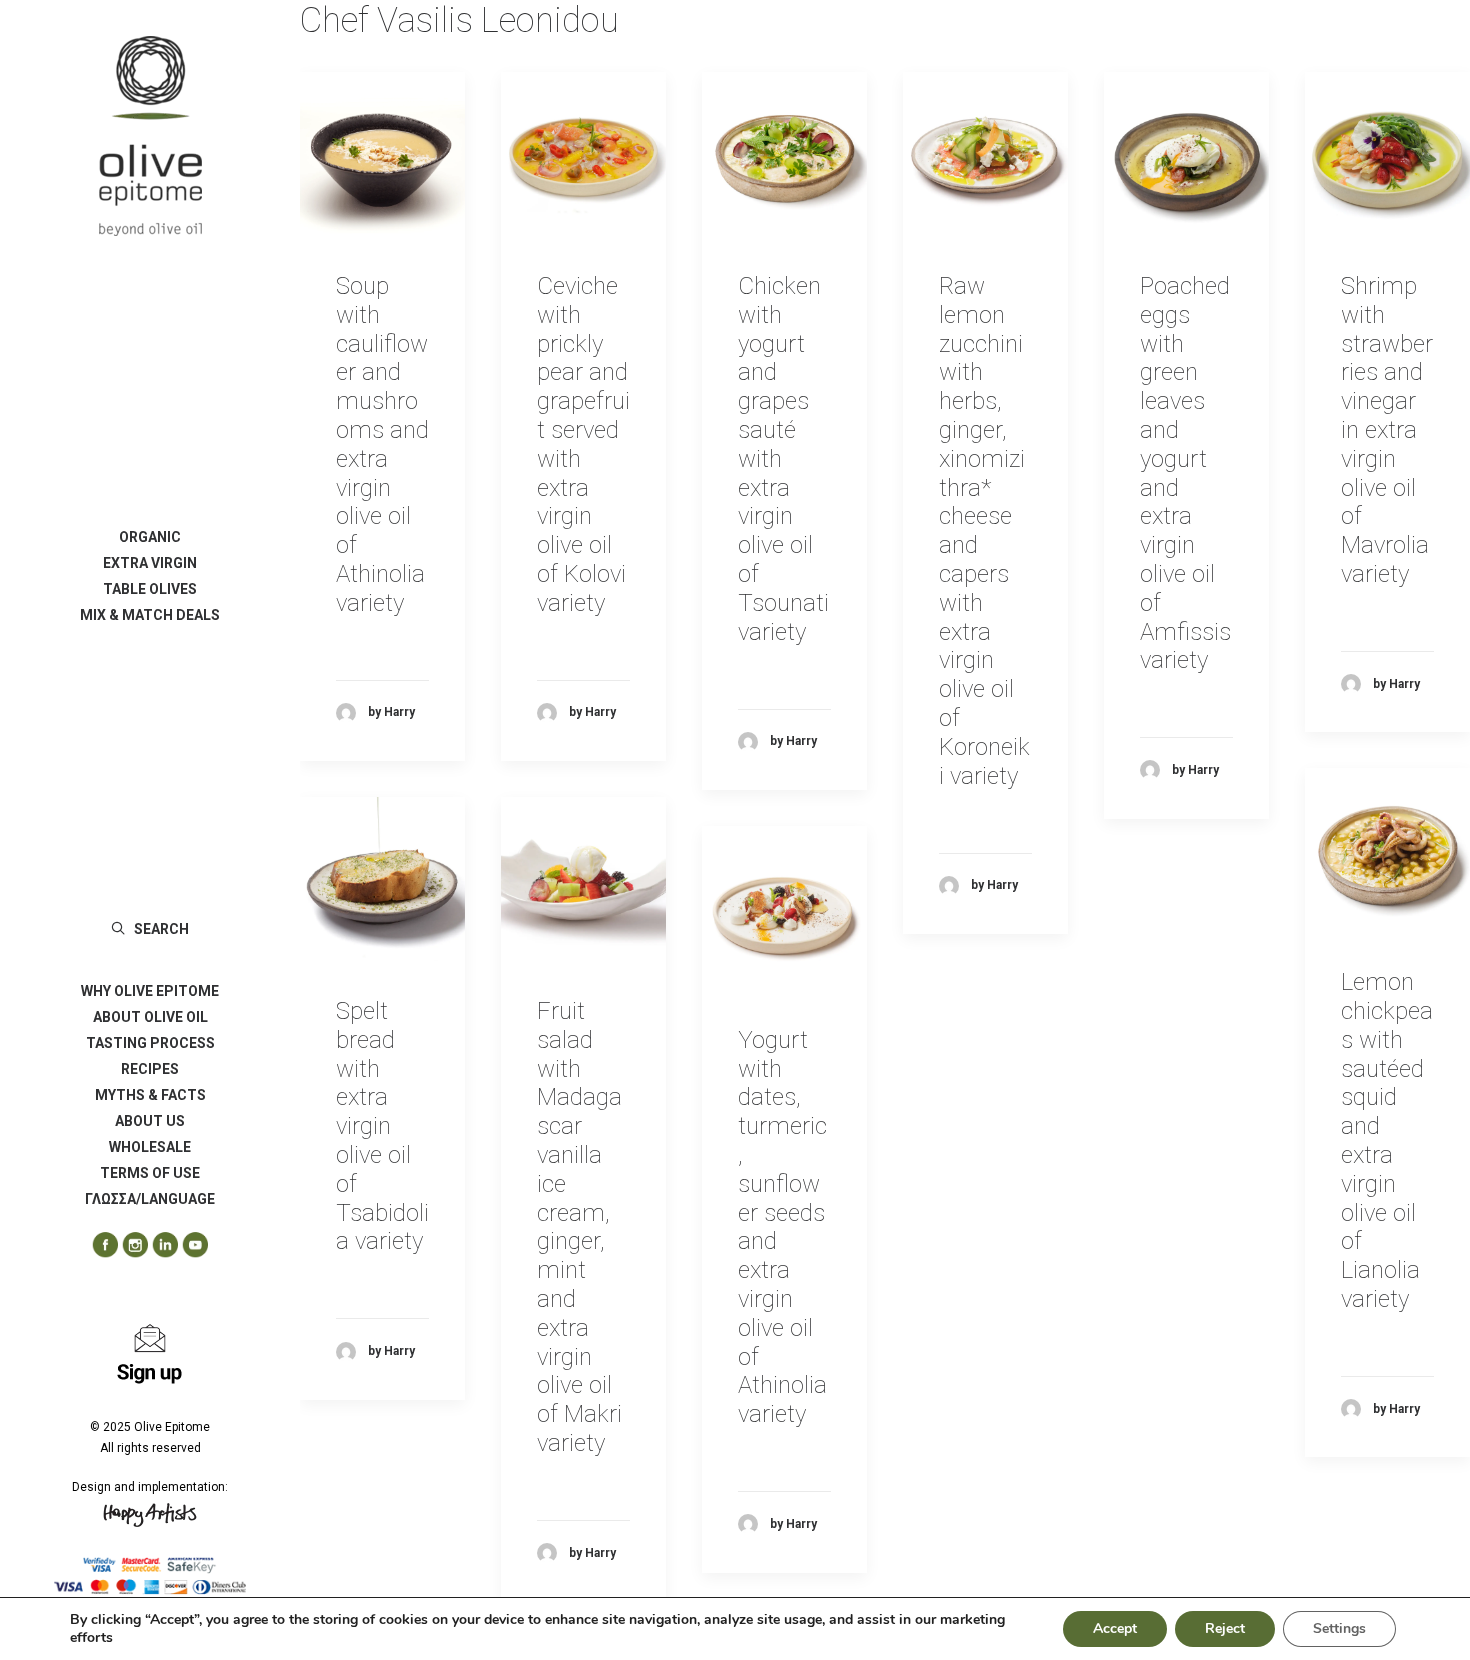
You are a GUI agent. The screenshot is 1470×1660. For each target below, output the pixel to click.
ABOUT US (150, 1121)
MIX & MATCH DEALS (150, 615)
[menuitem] (150, 537)
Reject (1225, 1628)
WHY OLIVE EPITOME (150, 991)
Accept (1115, 1628)
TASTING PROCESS (150, 1043)
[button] (98, 1245)
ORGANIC (150, 537)
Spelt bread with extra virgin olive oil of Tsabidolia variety (382, 1126)
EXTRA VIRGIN (150, 563)
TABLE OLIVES (150, 589)
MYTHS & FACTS (150, 1095)
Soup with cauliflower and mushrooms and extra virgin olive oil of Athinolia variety (382, 444)
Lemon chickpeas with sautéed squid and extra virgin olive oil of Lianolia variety (1387, 1140)
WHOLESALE (150, 1147)
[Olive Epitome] (150, 136)
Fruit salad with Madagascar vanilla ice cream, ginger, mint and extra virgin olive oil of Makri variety (579, 1227)
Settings (1339, 1628)
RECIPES (150, 1069)
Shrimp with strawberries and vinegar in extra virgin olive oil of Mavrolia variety (1387, 430)
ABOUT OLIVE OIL (150, 1017)
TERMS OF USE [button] (150, 1173)
